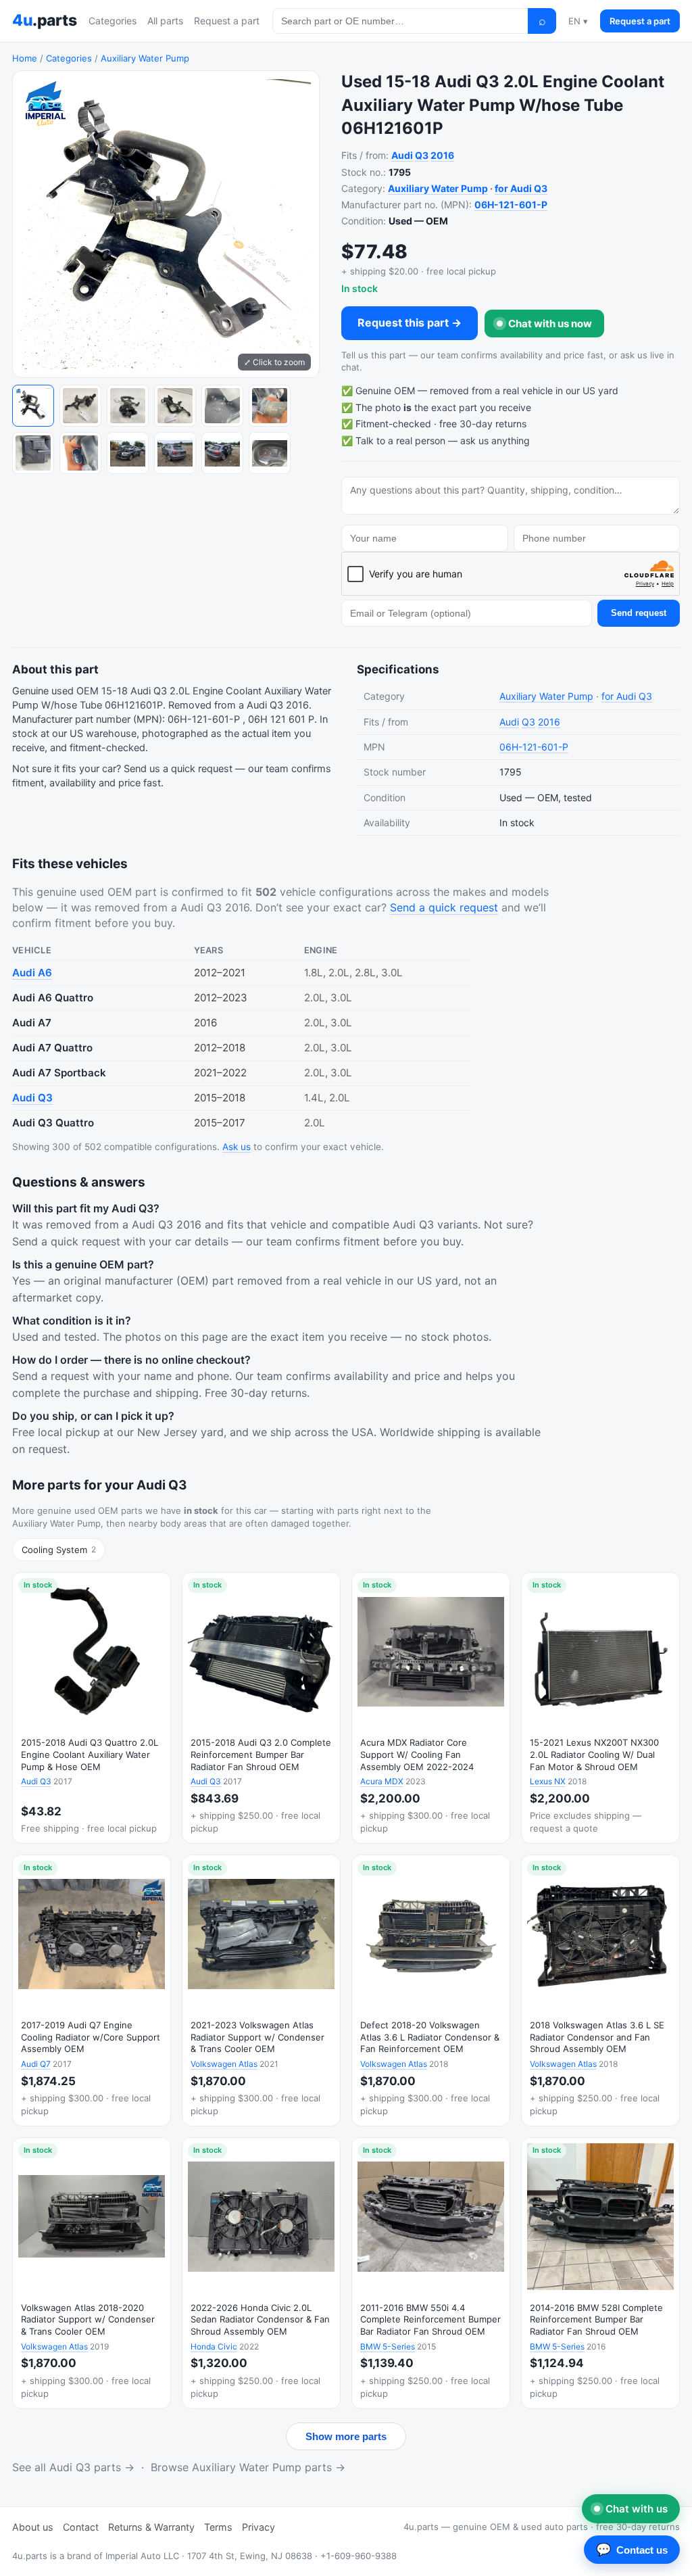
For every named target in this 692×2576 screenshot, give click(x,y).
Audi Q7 (36, 2064)
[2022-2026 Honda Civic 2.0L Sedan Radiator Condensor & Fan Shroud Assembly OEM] (261, 2273)
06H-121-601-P (511, 205)
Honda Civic (214, 2346)
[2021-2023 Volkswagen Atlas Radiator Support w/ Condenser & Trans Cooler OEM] (261, 1990)
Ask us (237, 1147)
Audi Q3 (32, 1098)
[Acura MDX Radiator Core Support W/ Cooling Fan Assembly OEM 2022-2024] (431, 1708)
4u (44, 20)
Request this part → (410, 323)
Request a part (227, 21)
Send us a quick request (178, 769)
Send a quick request (444, 907)
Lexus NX (548, 1781)
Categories (113, 21)
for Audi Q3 (521, 188)
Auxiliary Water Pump (145, 58)
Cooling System (59, 1550)
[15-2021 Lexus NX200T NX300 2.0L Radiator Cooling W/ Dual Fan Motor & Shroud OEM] (600, 1708)
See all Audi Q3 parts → (73, 2467)
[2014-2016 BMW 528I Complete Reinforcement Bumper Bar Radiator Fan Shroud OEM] (600, 2273)
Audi (402, 155)
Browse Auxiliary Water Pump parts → (248, 2467)
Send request (639, 613)
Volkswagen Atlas (224, 2064)
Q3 (422, 155)
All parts (165, 21)
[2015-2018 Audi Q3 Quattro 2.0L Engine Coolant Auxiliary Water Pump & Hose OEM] (92, 1708)
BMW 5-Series (388, 2346)
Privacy (258, 2527)
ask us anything (495, 440)
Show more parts (346, 2436)
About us (33, 2527)
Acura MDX (382, 1781)
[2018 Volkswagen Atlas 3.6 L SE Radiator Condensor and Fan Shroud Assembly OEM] (600, 1990)
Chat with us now (550, 324)
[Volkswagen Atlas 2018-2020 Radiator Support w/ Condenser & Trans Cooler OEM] (92, 2273)
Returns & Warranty (151, 2527)
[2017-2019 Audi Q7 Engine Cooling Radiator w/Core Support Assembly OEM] (92, 1990)
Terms (218, 2527)
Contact (81, 2527)
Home (25, 58)
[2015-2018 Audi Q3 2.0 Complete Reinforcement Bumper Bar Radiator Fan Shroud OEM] (261, 1708)
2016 (442, 155)
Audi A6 (32, 973)
